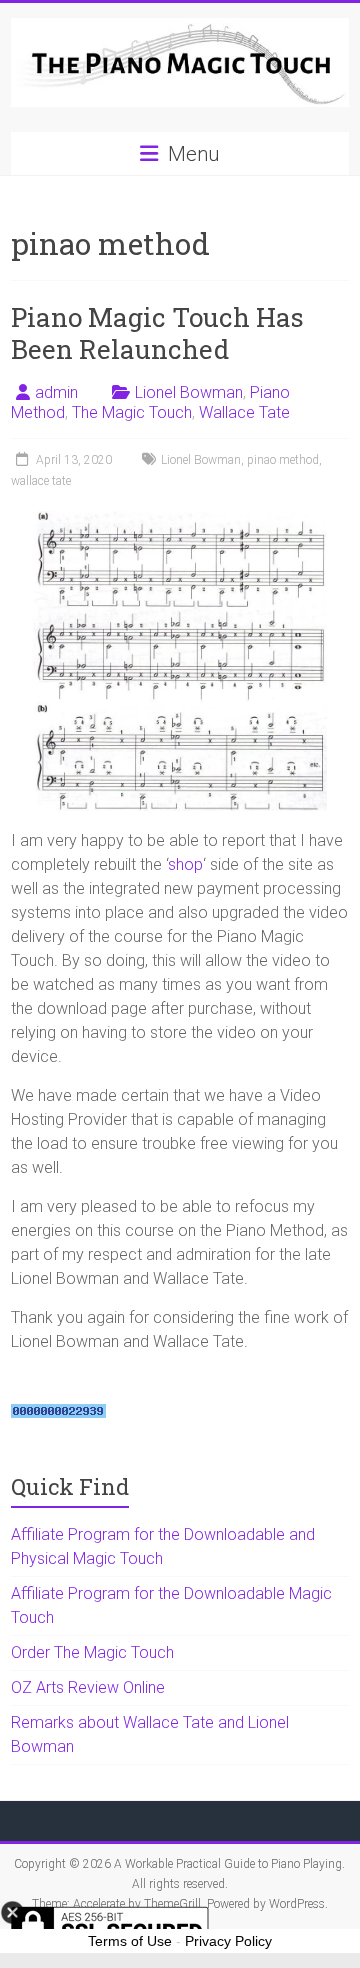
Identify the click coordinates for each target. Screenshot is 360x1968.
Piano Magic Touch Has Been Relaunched (157, 333)
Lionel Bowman (189, 392)
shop (185, 864)
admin (56, 392)
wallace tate (41, 481)
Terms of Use (130, 1941)
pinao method (283, 460)
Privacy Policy (228, 1941)
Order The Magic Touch (92, 1652)
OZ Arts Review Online (88, 1687)
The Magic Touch (132, 412)
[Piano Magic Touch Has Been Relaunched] (179, 520)
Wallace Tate (244, 412)
